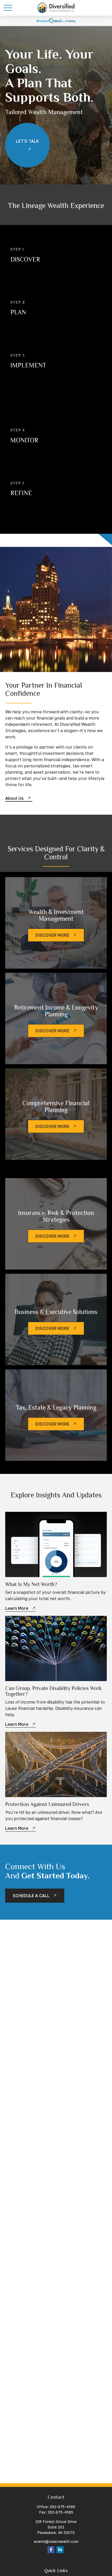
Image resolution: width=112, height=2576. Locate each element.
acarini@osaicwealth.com (56, 2541)
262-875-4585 (63, 2507)
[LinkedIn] (60, 2550)
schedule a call (31, 1896)
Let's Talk (27, 141)
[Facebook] (51, 2550)
